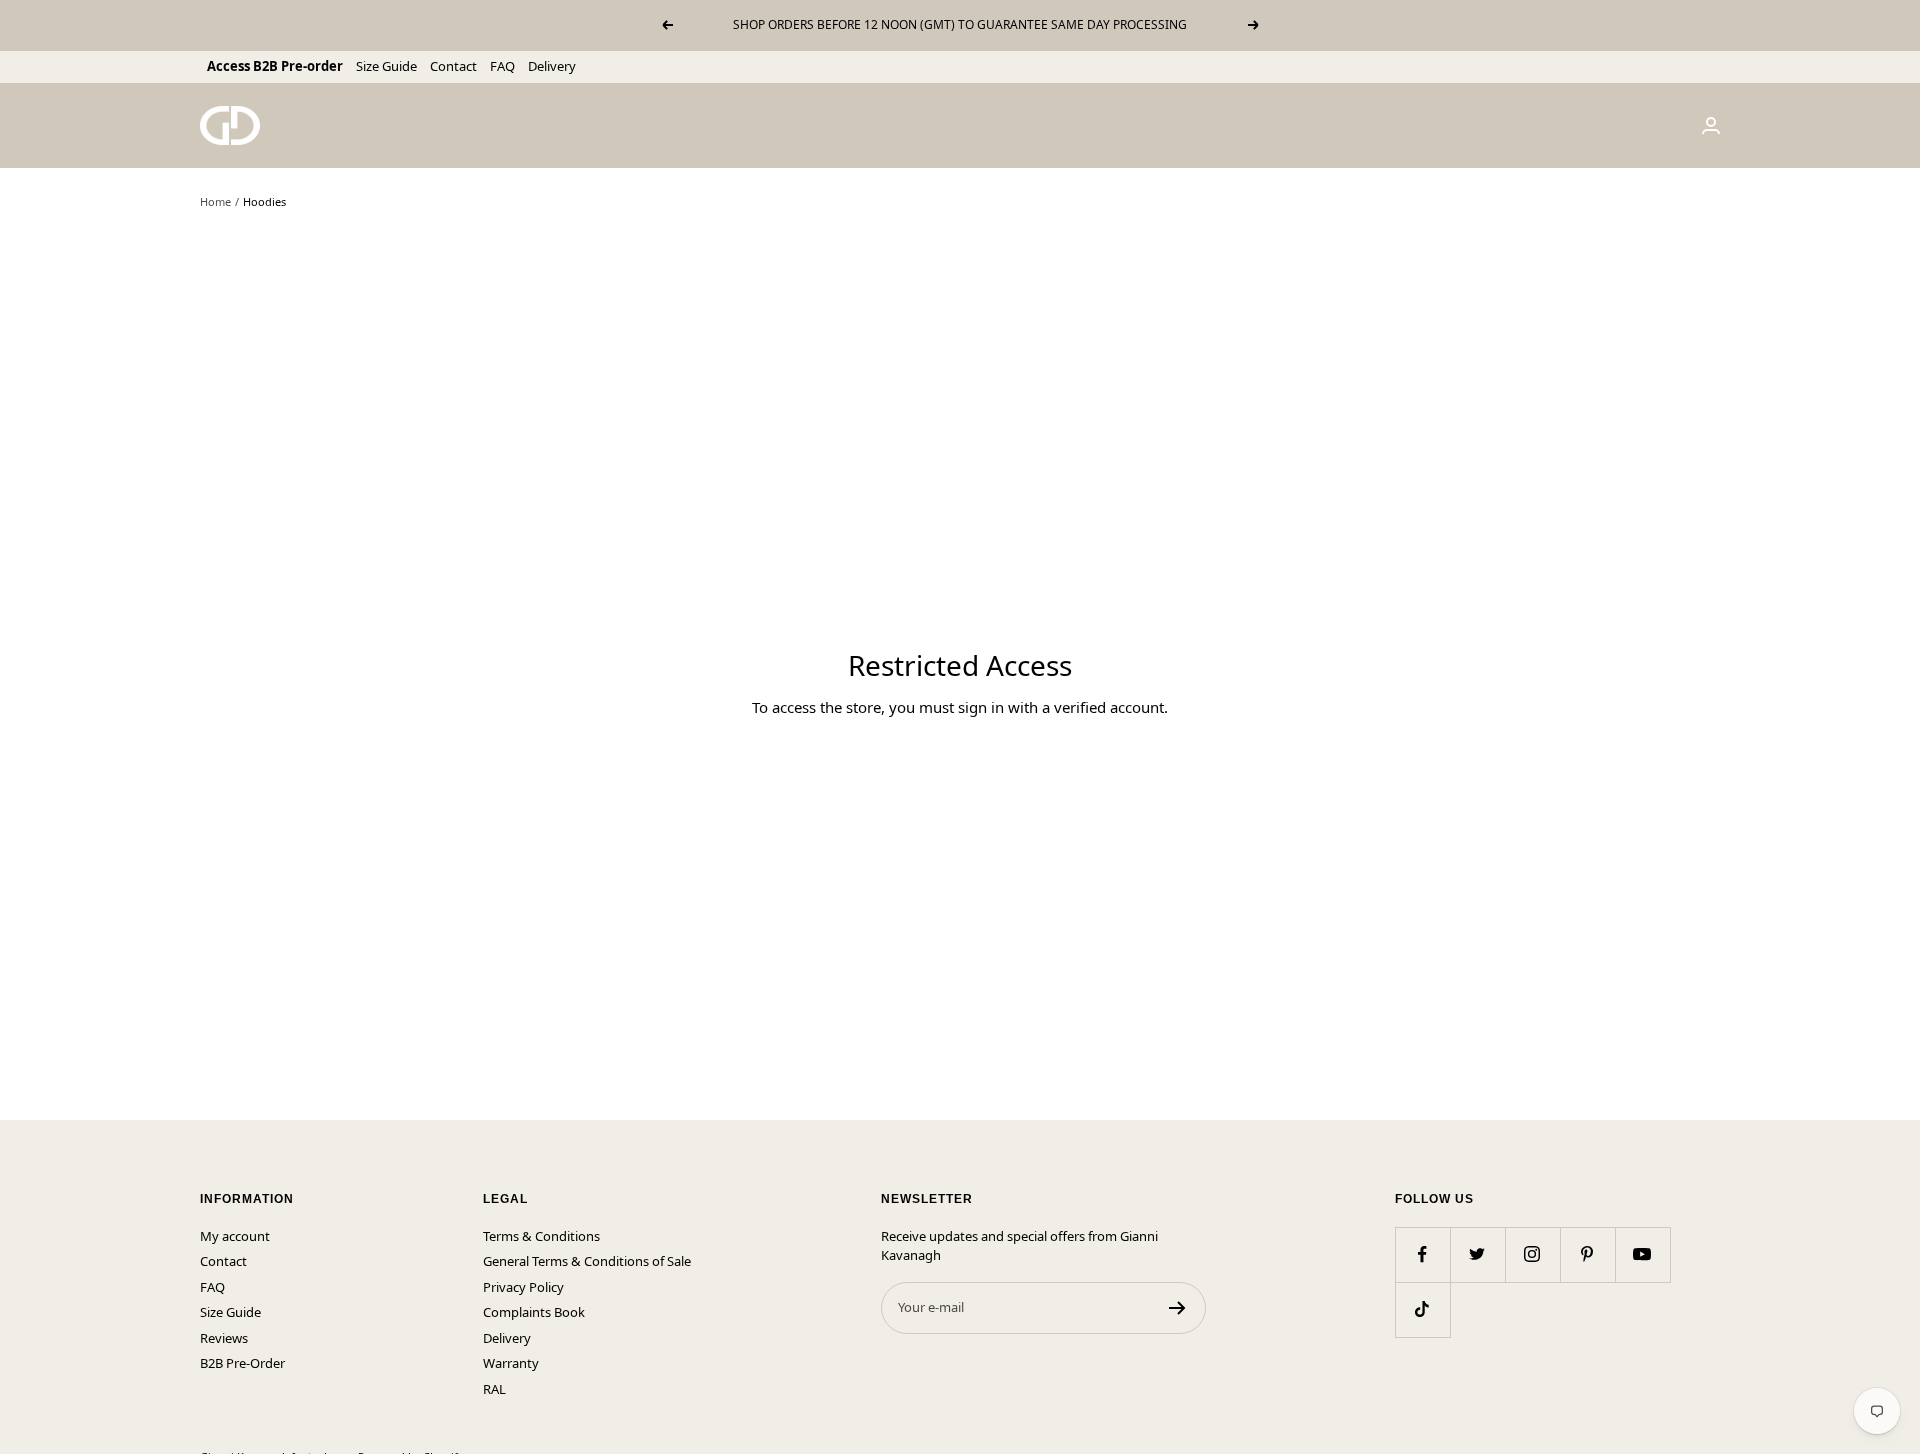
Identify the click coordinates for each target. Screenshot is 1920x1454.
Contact (453, 66)
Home (215, 201)
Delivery (552, 66)
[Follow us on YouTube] (1642, 1254)
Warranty (511, 1363)
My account (235, 1236)
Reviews (224, 1338)
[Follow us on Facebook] (1422, 1254)
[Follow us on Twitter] (1477, 1254)
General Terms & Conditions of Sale (587, 1261)
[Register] (1177, 1308)
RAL (494, 1389)
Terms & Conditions (541, 1236)
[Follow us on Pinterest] (1587, 1254)
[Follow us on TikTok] (1422, 1309)
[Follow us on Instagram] (1532, 1254)
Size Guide (386, 66)
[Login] (1711, 125)
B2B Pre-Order (242, 1363)
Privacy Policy (523, 1287)
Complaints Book (534, 1312)
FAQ (502, 66)
